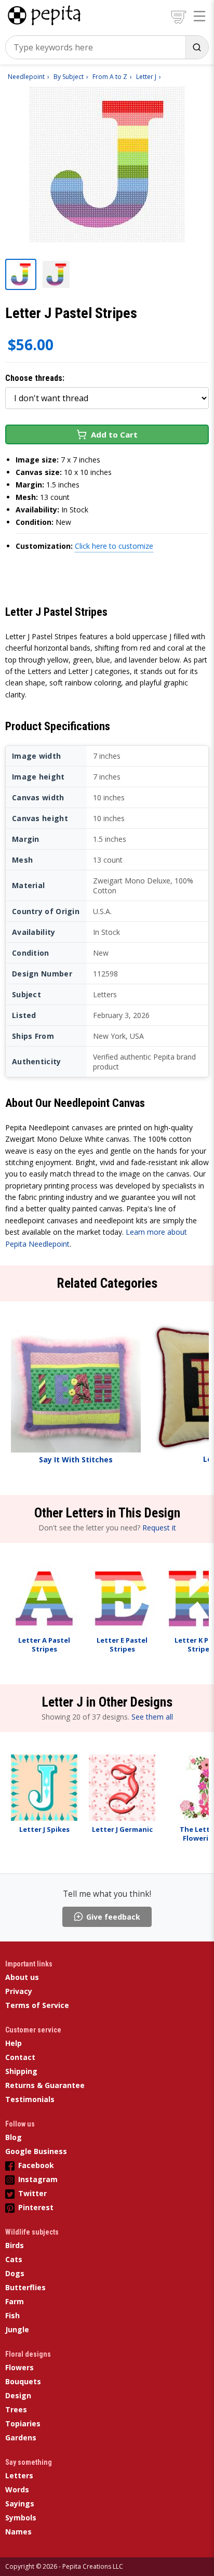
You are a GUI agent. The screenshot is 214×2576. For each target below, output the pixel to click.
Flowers (19, 2367)
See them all (152, 1717)
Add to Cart (114, 434)
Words (17, 2489)
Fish (12, 2315)
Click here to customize (114, 546)
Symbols (21, 2518)
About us (22, 1977)
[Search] (197, 47)
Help (14, 2043)
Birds (15, 2245)
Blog (14, 2137)
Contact (20, 2057)
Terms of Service (37, 2005)
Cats (14, 2259)
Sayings (20, 2504)
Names (18, 2532)
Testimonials (30, 2099)
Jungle (17, 2329)
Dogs (15, 2273)
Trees (16, 2409)
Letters (19, 2475)
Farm (15, 2301)
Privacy (19, 1991)
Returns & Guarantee (45, 2085)
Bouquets (23, 2381)
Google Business (36, 2151)
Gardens (21, 2438)
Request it (159, 1528)
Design (18, 2395)
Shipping (21, 2071)
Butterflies (25, 2287)
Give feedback (113, 1917)
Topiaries (23, 2423)
